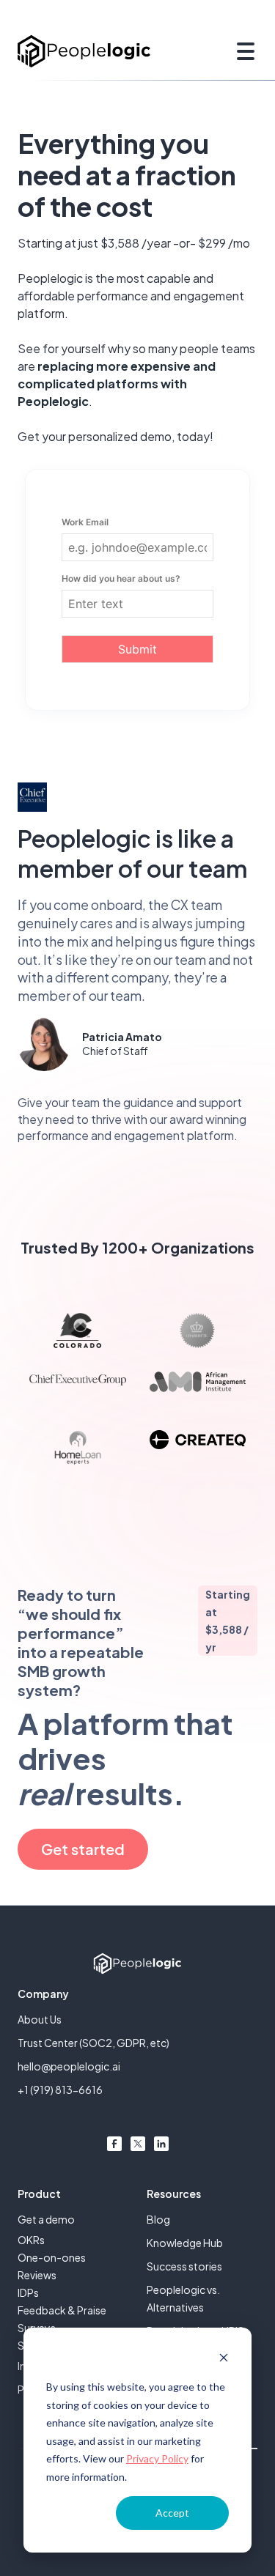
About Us (40, 2019)
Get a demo (46, 2219)
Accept (172, 2513)
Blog (158, 2219)
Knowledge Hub (185, 2243)
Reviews (37, 2275)
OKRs (31, 2240)
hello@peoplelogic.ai (69, 2066)
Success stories (184, 2266)
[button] (243, 51)
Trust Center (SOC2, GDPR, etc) (93, 2043)
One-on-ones (52, 2257)
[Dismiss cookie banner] (224, 2360)
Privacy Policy (157, 2458)
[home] (84, 51)
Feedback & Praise (62, 2310)
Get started (83, 1849)
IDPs (28, 2292)
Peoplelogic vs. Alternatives (183, 2298)
